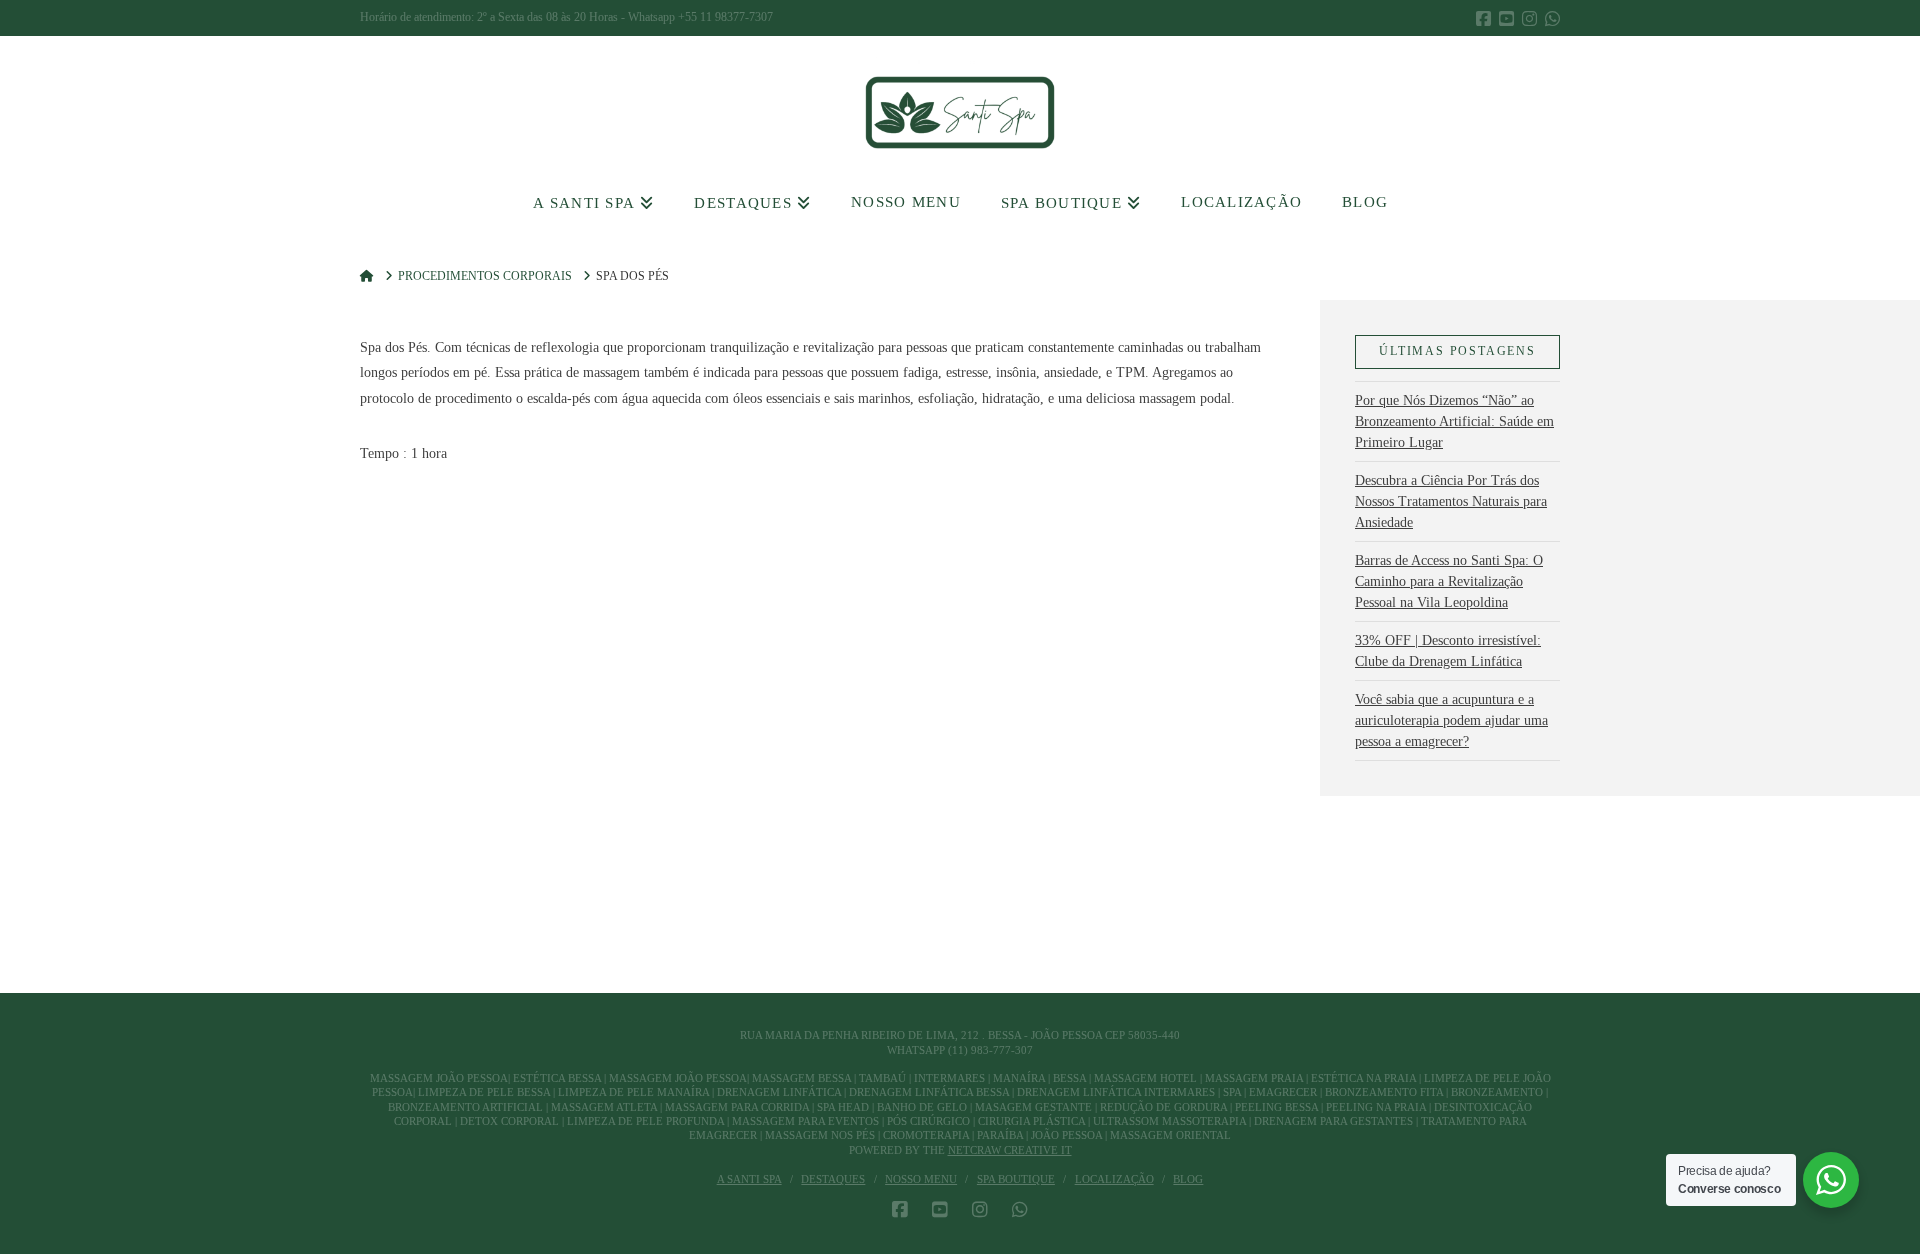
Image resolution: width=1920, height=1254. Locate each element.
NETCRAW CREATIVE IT (1010, 1150)
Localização (1114, 1179)
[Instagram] (1529, 18)
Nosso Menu (921, 1179)
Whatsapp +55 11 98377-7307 (700, 17)
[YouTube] (1506, 18)
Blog (1188, 1179)
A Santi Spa (749, 1179)
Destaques (833, 1179)
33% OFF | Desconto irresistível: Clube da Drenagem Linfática (1448, 651)
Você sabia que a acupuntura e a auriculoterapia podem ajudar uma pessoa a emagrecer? (1451, 720)
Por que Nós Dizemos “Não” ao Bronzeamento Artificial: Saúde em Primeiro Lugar (1454, 421)
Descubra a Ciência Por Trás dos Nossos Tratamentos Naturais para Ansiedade (1451, 501)
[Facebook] (1483, 18)
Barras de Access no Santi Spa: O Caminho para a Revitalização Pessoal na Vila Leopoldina (1449, 581)
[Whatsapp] (1552, 18)
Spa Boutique (1016, 1179)
